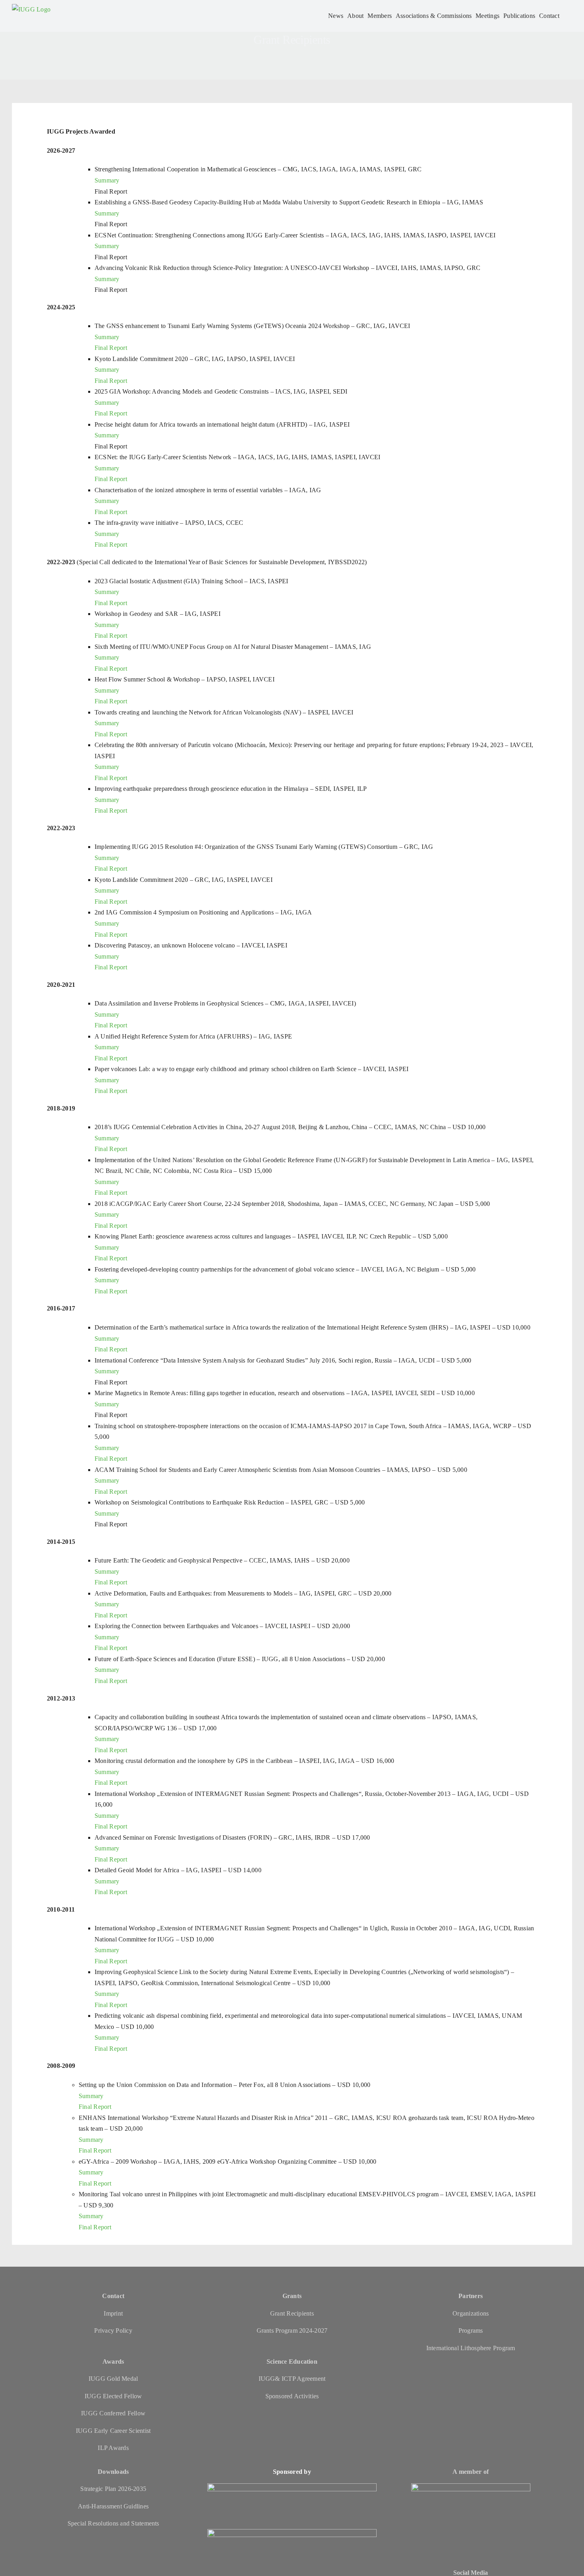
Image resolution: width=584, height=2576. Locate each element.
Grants (292, 2296)
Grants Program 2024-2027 (292, 2330)
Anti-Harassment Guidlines (113, 2506)
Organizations (471, 2313)
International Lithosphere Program (471, 2348)
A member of (471, 2472)
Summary (107, 180)
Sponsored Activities (292, 2396)
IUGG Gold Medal (113, 2379)
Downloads (113, 2472)
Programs (471, 2330)
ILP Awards (113, 2448)
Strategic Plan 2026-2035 (113, 2489)
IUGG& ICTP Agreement (292, 2379)
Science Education (292, 2361)
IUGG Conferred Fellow (113, 2413)
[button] (566, 16)
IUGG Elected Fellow (113, 2396)
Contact (113, 2296)
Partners (471, 2296)
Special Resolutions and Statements (113, 2523)
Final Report (111, 348)
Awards (113, 2361)
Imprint (113, 2313)
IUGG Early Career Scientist (113, 2431)
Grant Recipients (292, 2313)
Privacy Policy (113, 2330)
